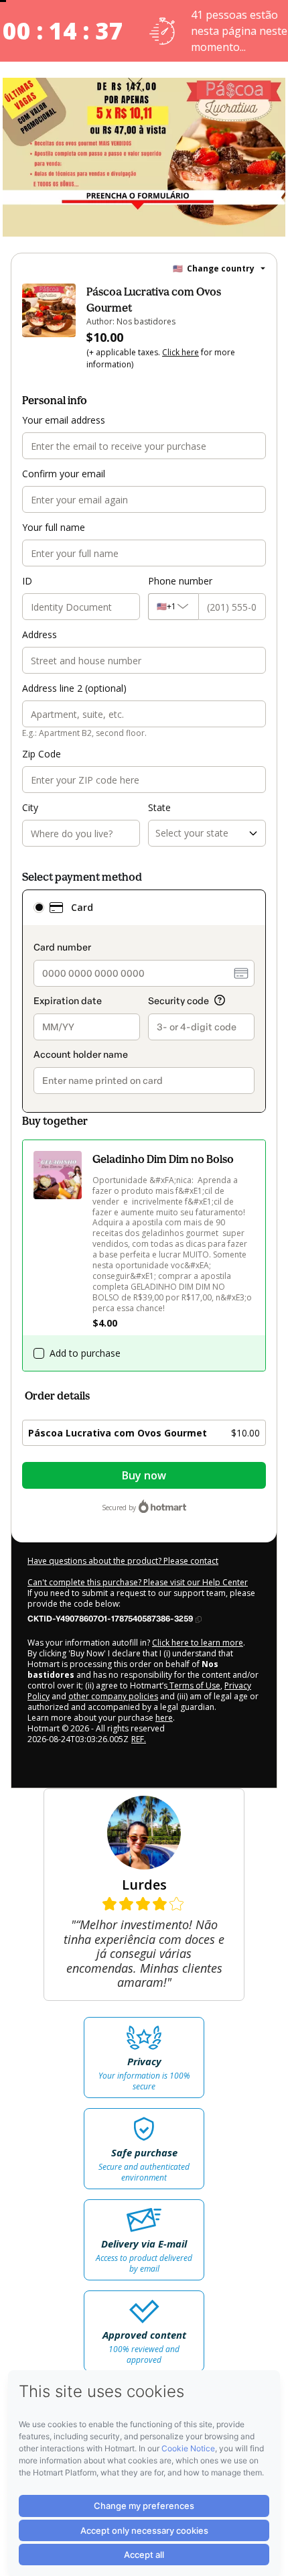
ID (27, 581)
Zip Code (42, 754)
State (159, 807)
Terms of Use (194, 1685)
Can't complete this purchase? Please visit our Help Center (138, 1582)
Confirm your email (64, 474)
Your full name (54, 527)
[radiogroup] (144, 1001)
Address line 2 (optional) (74, 688)
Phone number (180, 581)
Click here (181, 352)
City (30, 807)
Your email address (64, 420)
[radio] (39, 908)
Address (40, 634)
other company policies (113, 1696)
